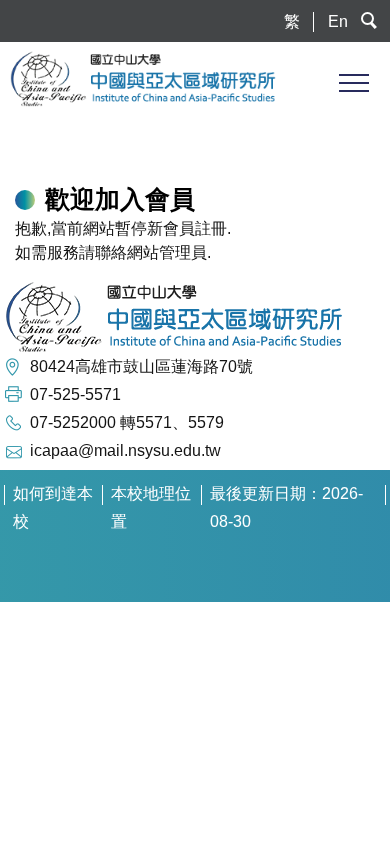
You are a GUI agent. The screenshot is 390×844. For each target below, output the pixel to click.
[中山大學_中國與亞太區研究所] (200, 78)
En (338, 21)
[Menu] (352, 82)
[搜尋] (370, 22)
